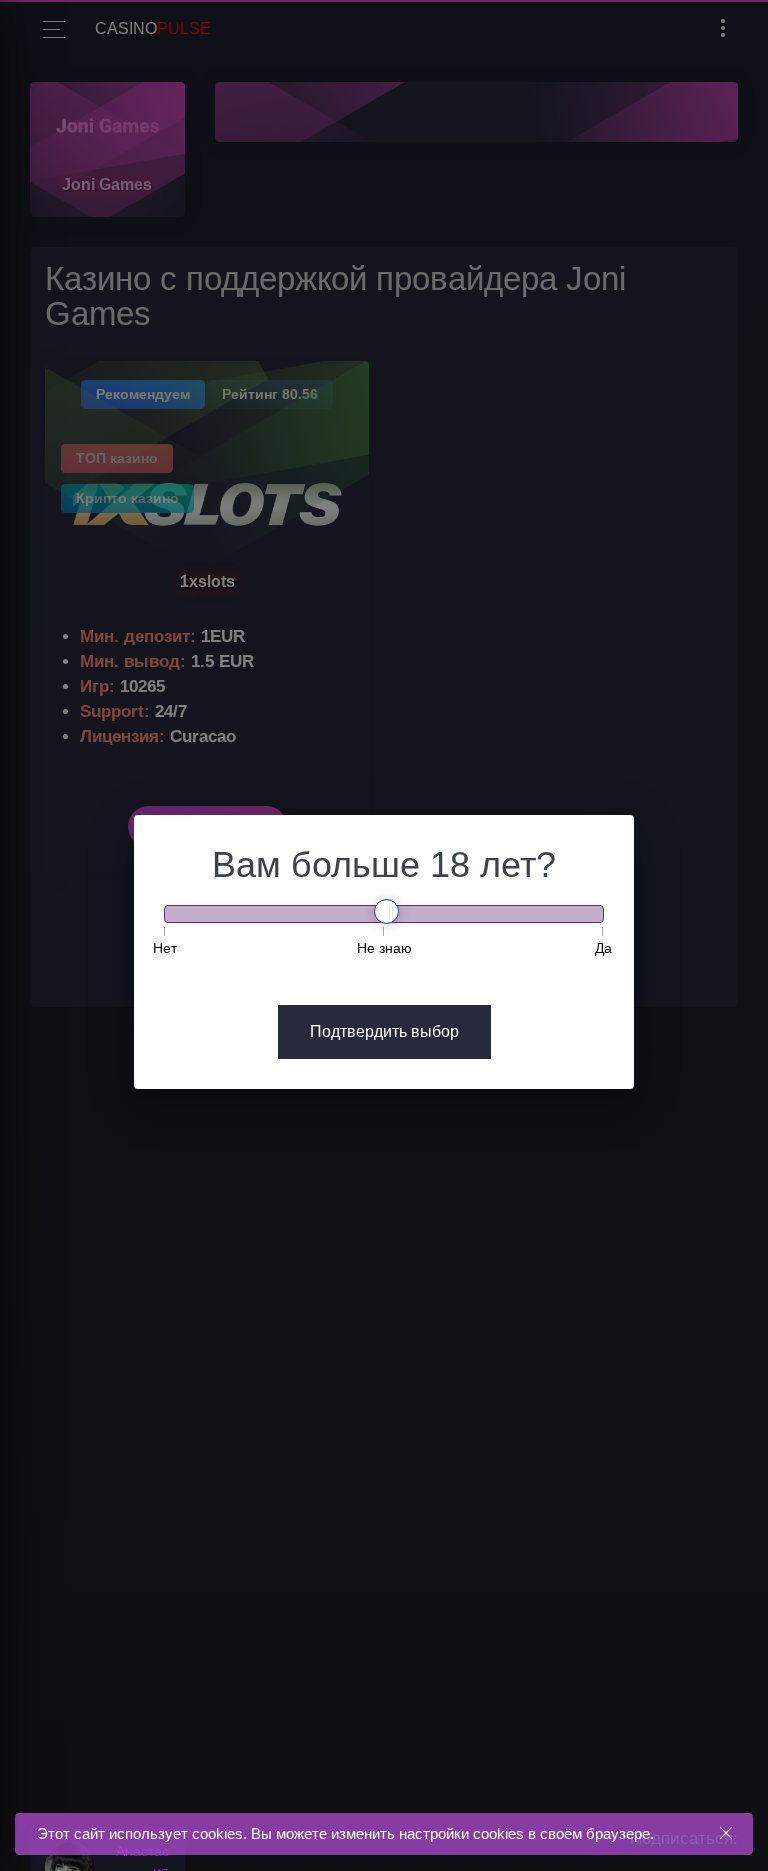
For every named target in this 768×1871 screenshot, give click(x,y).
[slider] (386, 911)
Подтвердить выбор (384, 1031)
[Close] (725, 1833)
